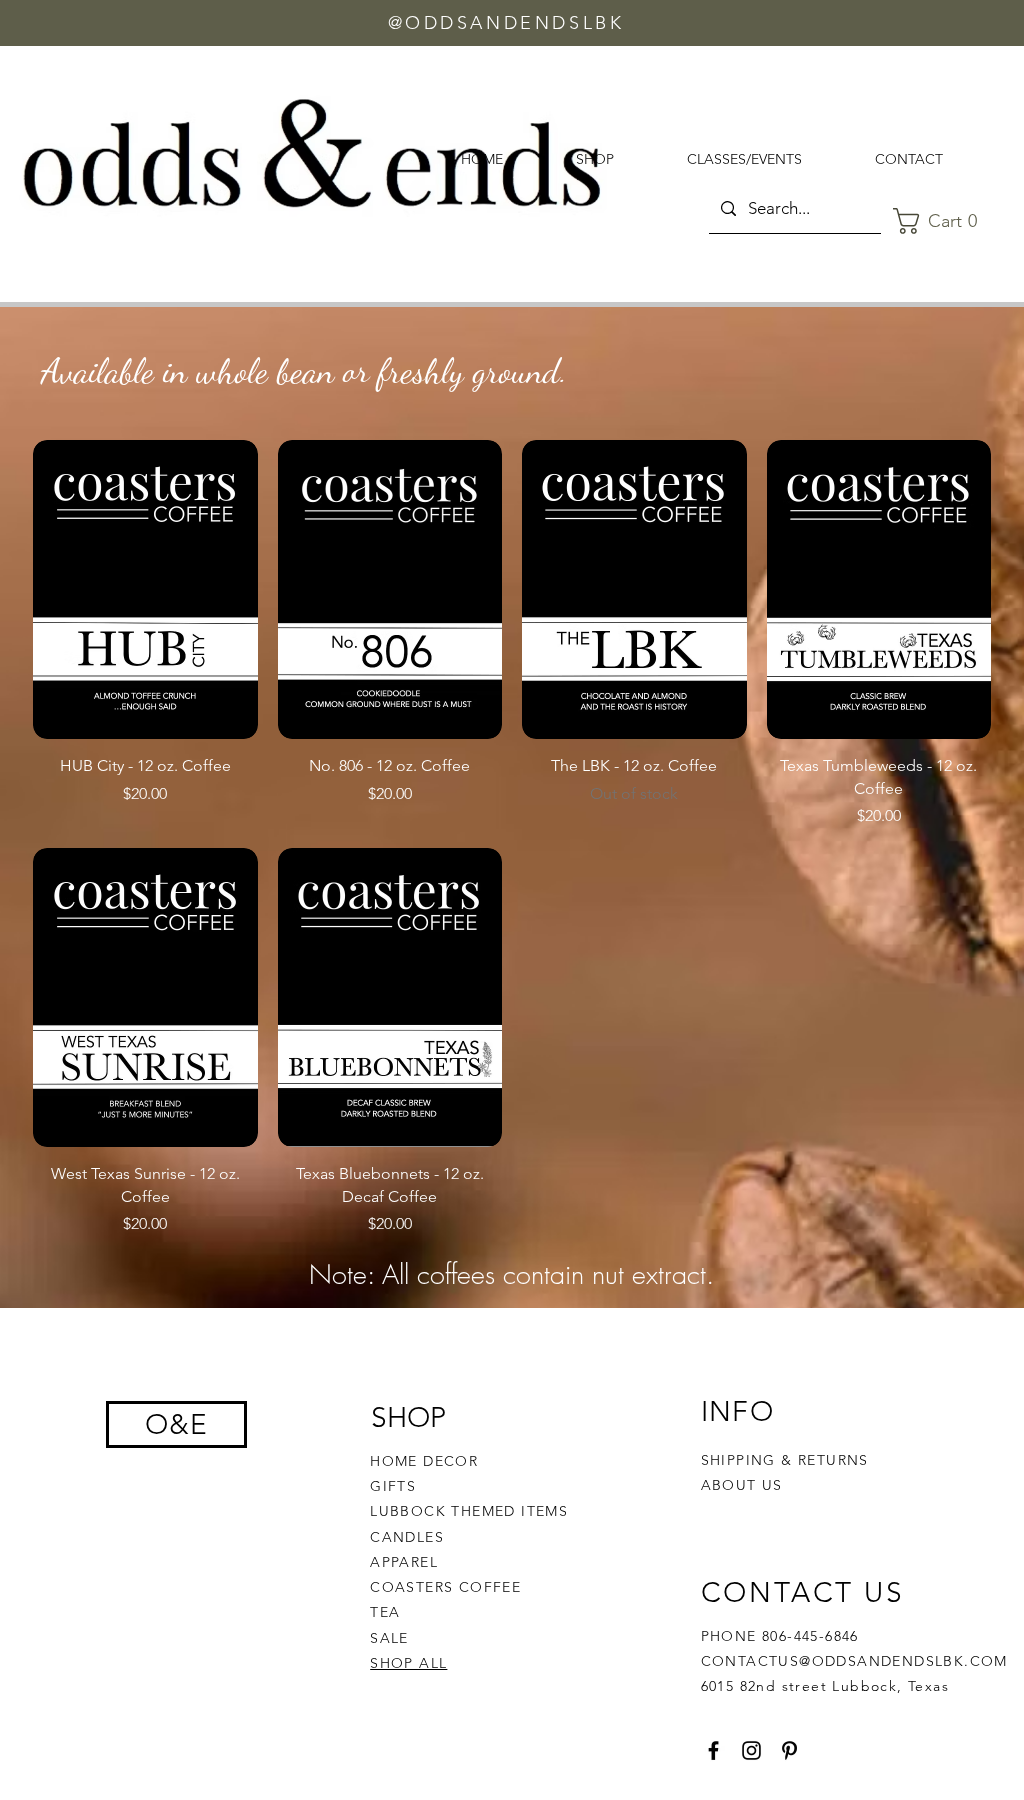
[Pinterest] (789, 1750)
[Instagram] (751, 1750)
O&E (177, 1424)
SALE (389, 1638)
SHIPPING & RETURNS (785, 1460)
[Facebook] (713, 1750)
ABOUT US (742, 1485)
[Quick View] (145, 589)
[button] (942, 221)
